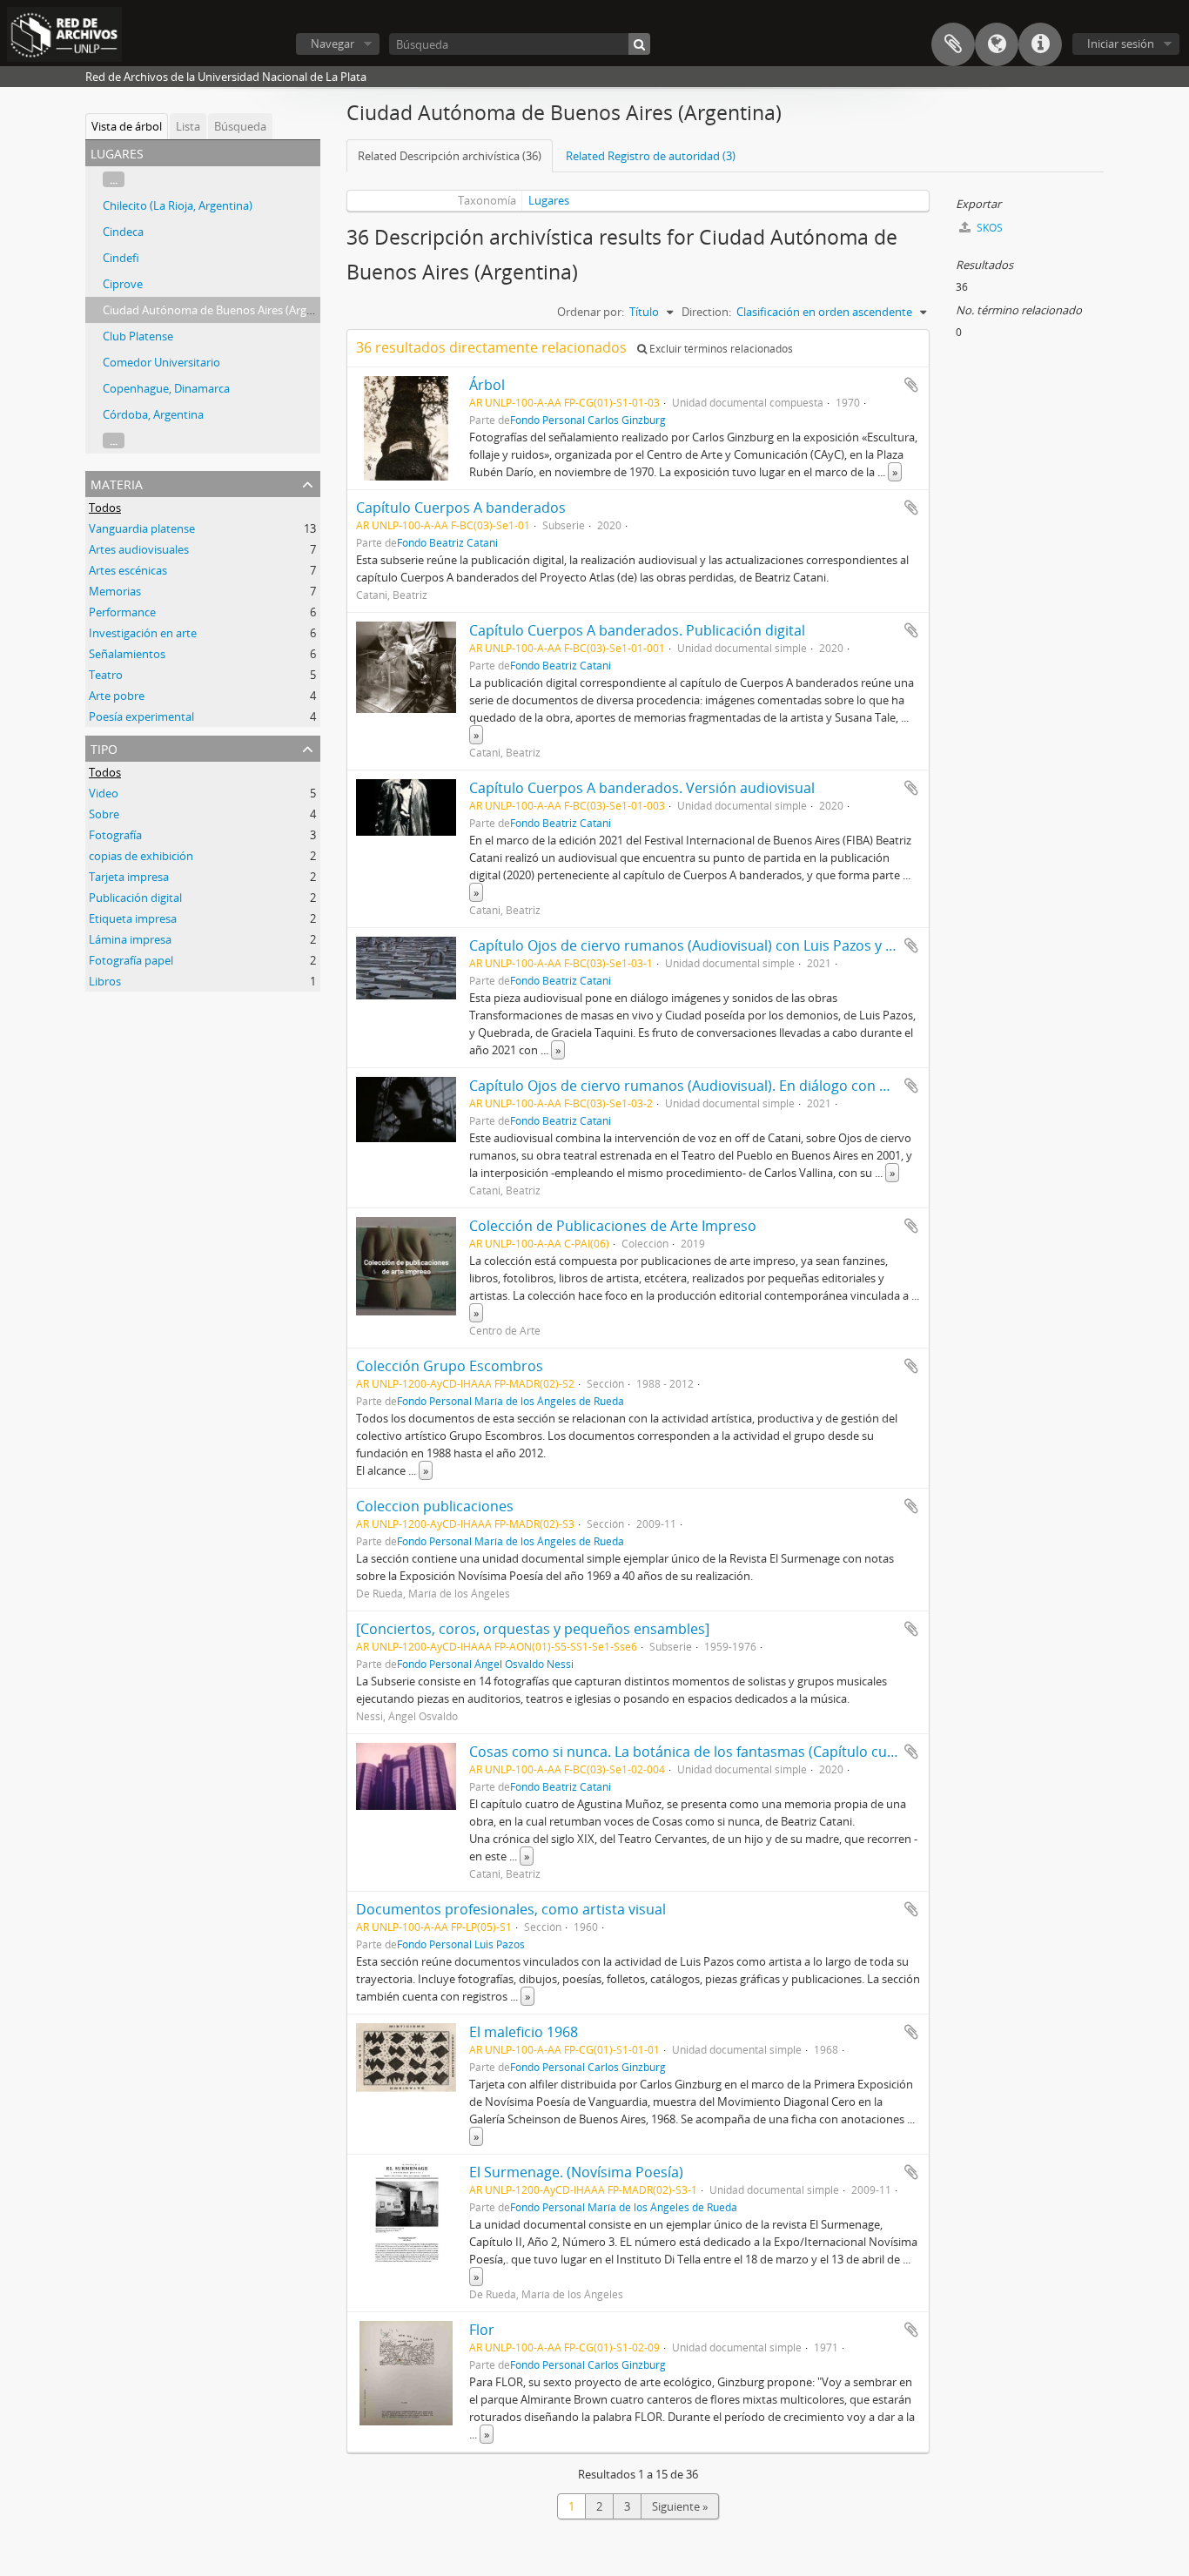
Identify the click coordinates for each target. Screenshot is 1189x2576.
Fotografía (115, 835)
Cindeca (123, 232)
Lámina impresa (130, 939)
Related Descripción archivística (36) (450, 156)
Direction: (706, 312)
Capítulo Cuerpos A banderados (461, 508)
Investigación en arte (143, 633)
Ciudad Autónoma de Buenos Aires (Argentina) (223, 310)
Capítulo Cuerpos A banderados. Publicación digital (637, 630)
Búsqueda (240, 126)
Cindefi (121, 258)
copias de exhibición (141, 856)
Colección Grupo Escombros (450, 1366)
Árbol (487, 385)
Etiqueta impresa (133, 918)
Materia (117, 483)
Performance (122, 612)
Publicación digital (135, 898)
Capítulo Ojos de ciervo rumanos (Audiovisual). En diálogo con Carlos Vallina (719, 1086)
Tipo (104, 747)
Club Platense (138, 336)
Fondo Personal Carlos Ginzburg (588, 420)
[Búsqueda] (639, 44)
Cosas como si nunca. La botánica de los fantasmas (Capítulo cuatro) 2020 (712, 1752)
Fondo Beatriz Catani (447, 542)
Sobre (104, 814)
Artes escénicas (128, 570)
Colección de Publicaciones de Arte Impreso (613, 1226)
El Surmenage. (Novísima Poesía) (576, 2172)
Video (104, 793)
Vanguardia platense (142, 528)
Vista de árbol (127, 126)
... (114, 179)
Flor (482, 2330)
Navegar (333, 44)
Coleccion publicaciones (435, 1506)
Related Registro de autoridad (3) (651, 156)
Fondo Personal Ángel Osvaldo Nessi (485, 1664)
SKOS (988, 228)
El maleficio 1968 (524, 2032)
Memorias (115, 591)
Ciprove (123, 284)
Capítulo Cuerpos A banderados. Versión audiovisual (642, 788)
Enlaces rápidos (1040, 44)
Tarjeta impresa (129, 877)
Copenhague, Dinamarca (166, 388)
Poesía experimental (141, 716)
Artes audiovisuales (139, 549)
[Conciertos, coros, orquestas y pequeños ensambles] (533, 1629)
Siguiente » (680, 2506)
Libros (105, 981)
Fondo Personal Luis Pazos (461, 1944)
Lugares (549, 200)
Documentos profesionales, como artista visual (511, 1909)
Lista (188, 126)
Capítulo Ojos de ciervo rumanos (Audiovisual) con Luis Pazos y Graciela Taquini (730, 945)
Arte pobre (117, 696)
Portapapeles (953, 44)
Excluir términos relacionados (720, 349)
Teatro (106, 675)
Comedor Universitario (161, 362)
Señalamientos (127, 654)
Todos (105, 508)
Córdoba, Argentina (153, 414)
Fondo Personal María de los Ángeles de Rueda (511, 1401)
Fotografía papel (131, 960)
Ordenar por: (591, 312)
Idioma (997, 44)
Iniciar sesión (1121, 44)
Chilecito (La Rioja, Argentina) (178, 205)
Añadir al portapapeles (911, 385)
